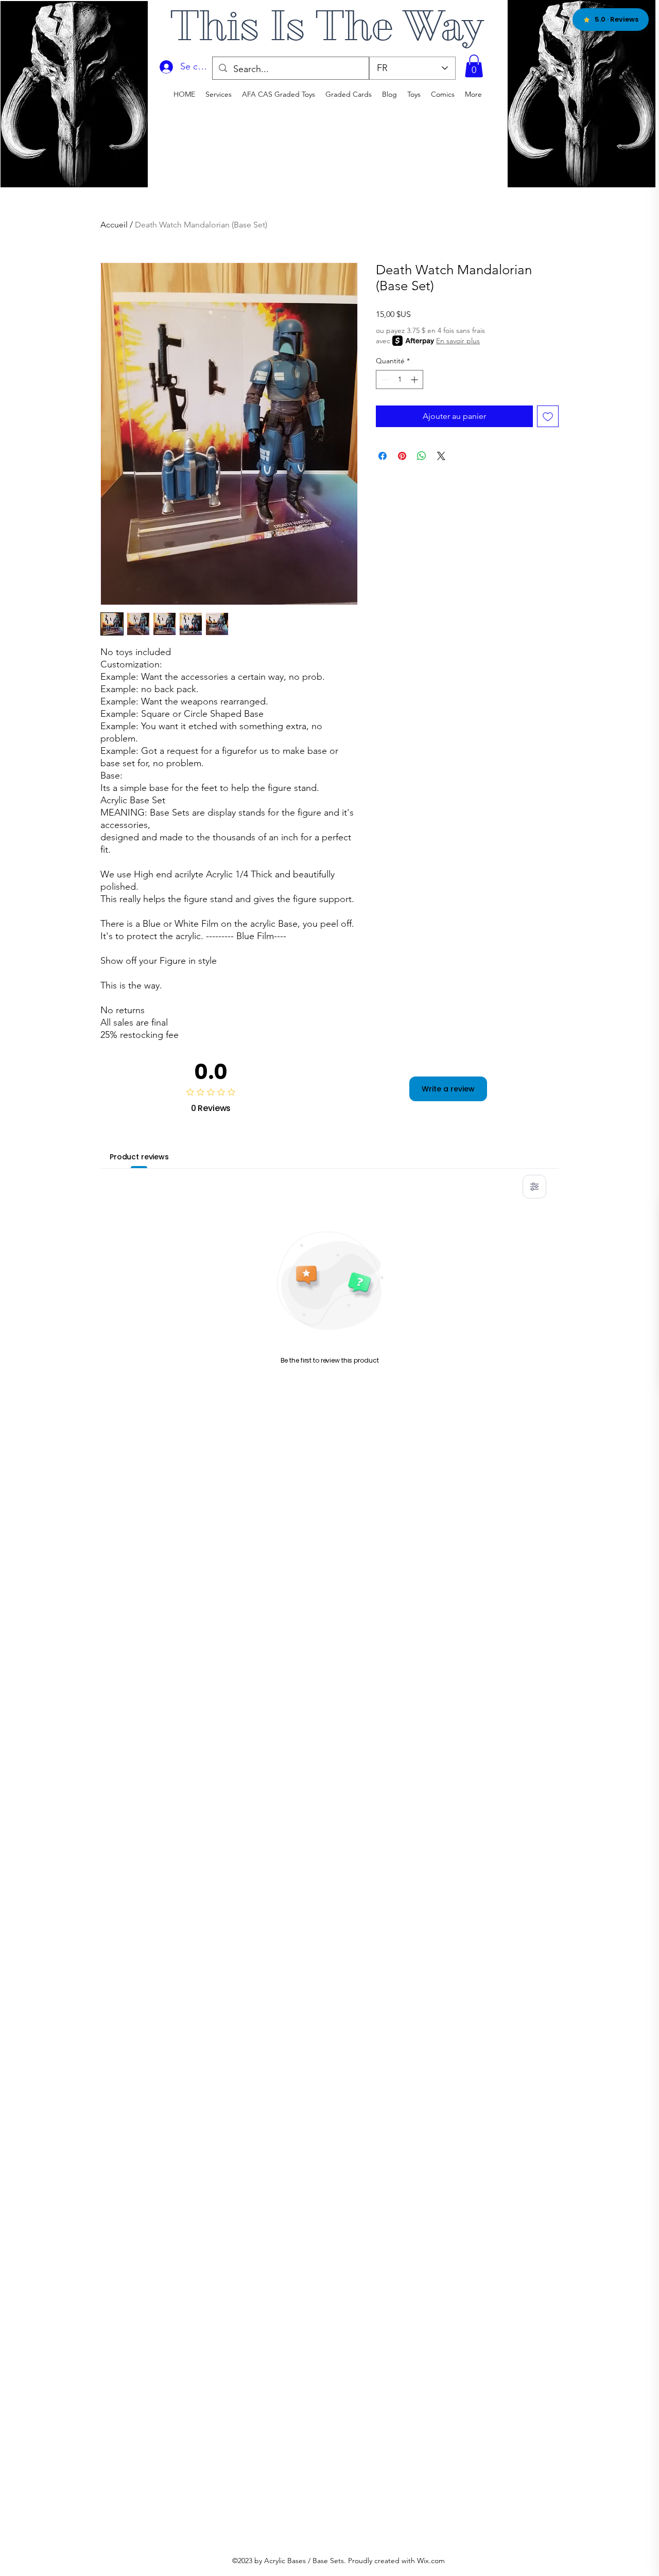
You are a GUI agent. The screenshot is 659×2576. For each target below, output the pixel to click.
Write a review (448, 1089)
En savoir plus (458, 341)
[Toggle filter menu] (534, 1187)
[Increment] (415, 380)
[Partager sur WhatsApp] (422, 456)
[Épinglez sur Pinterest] (402, 456)
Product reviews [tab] (139, 1157)
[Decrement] (384, 380)
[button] (474, 66)
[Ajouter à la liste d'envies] (548, 416)
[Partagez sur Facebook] (383, 456)
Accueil (114, 225)
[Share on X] (441, 456)
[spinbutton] (400, 380)
